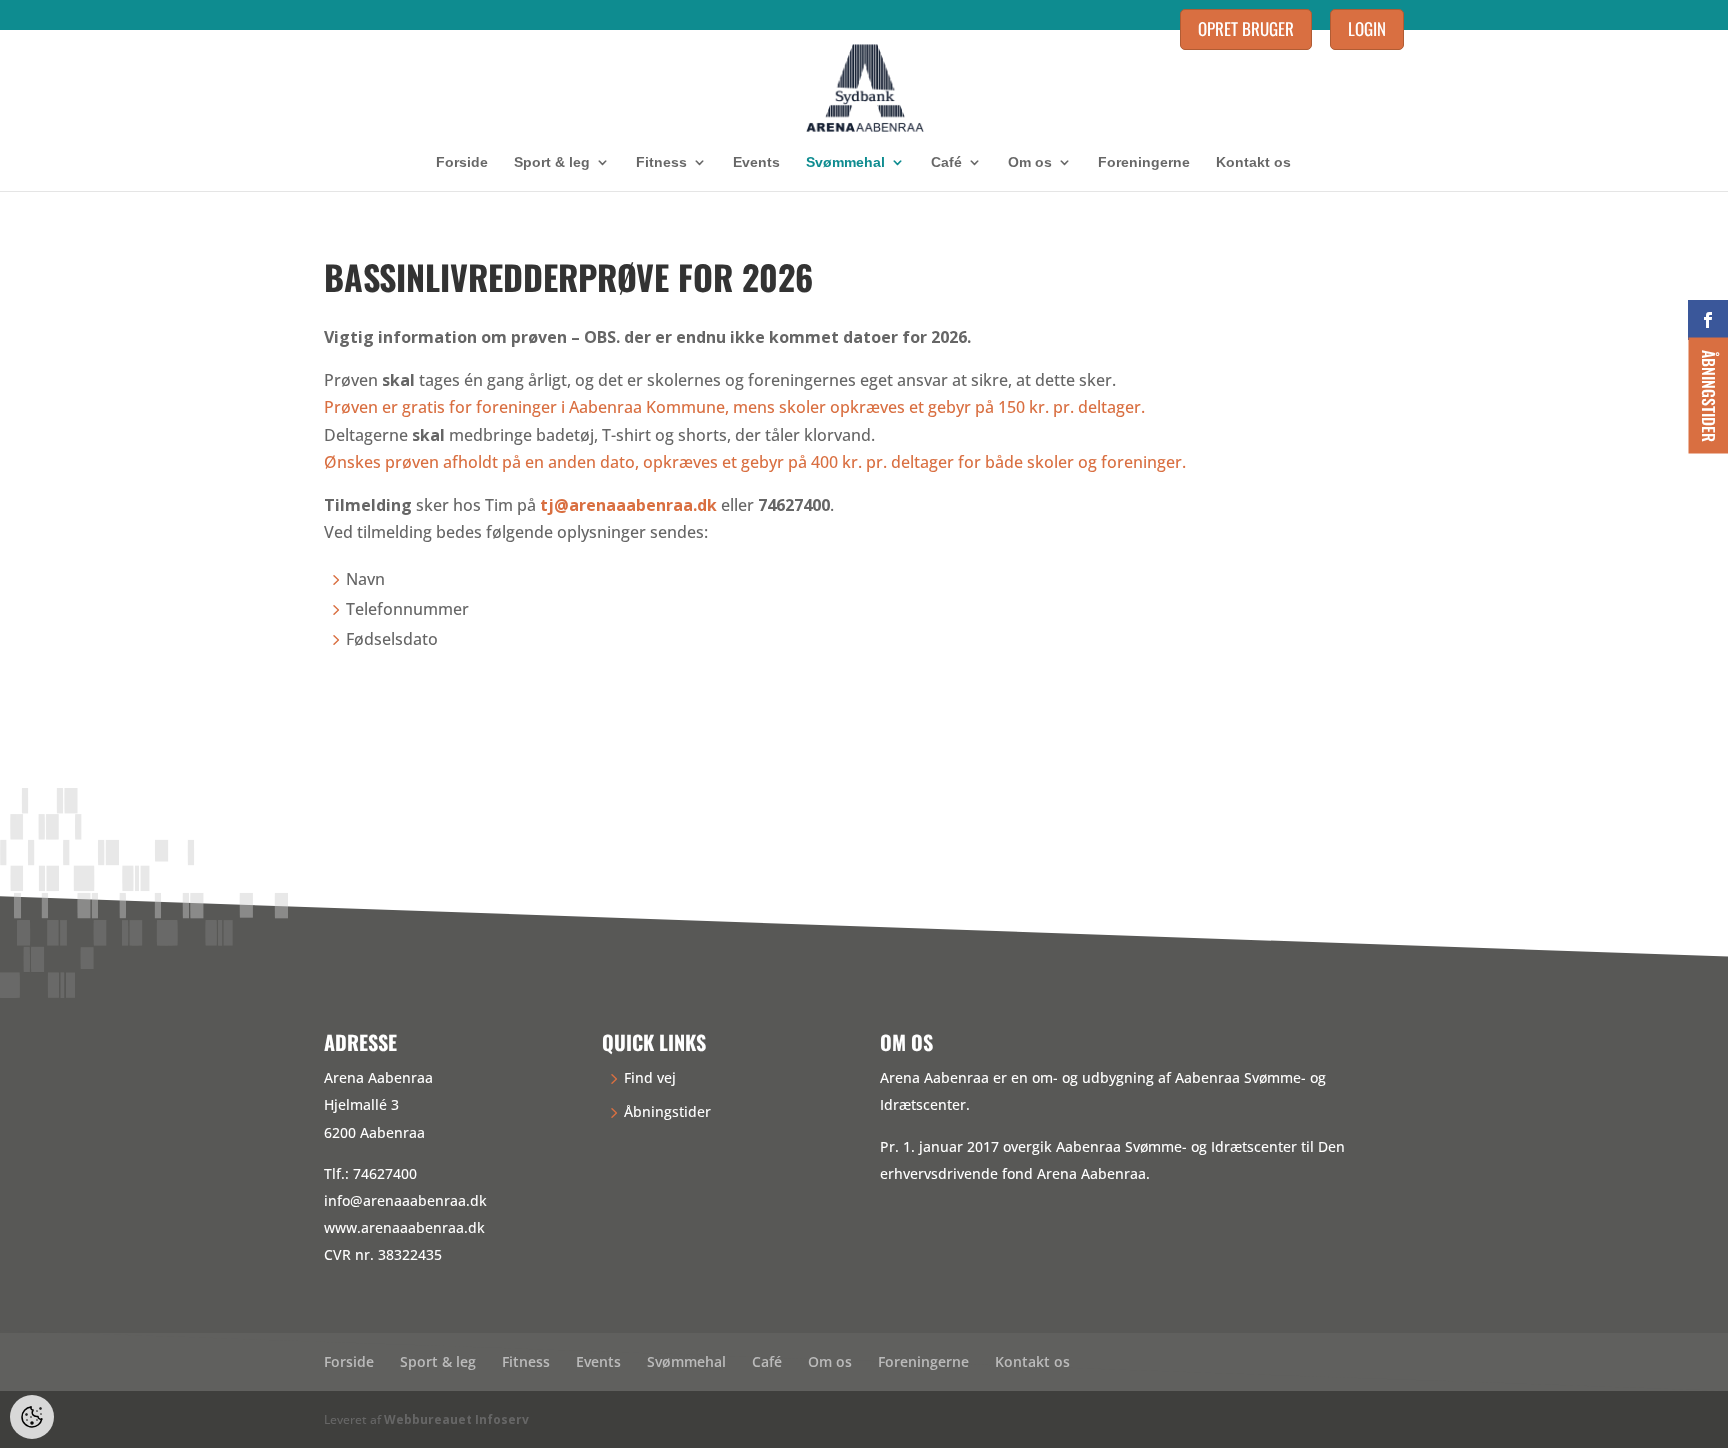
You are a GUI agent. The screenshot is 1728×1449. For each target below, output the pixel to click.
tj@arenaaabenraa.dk (628, 505)
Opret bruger (1246, 28)
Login (1367, 28)
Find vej (650, 1077)
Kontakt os (1253, 162)
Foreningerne (1144, 162)
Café (946, 162)
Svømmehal (845, 162)
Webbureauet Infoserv (456, 1419)
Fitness (661, 162)
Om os (1030, 162)
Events (756, 162)
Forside (462, 162)
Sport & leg (552, 162)
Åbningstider (667, 1111)
